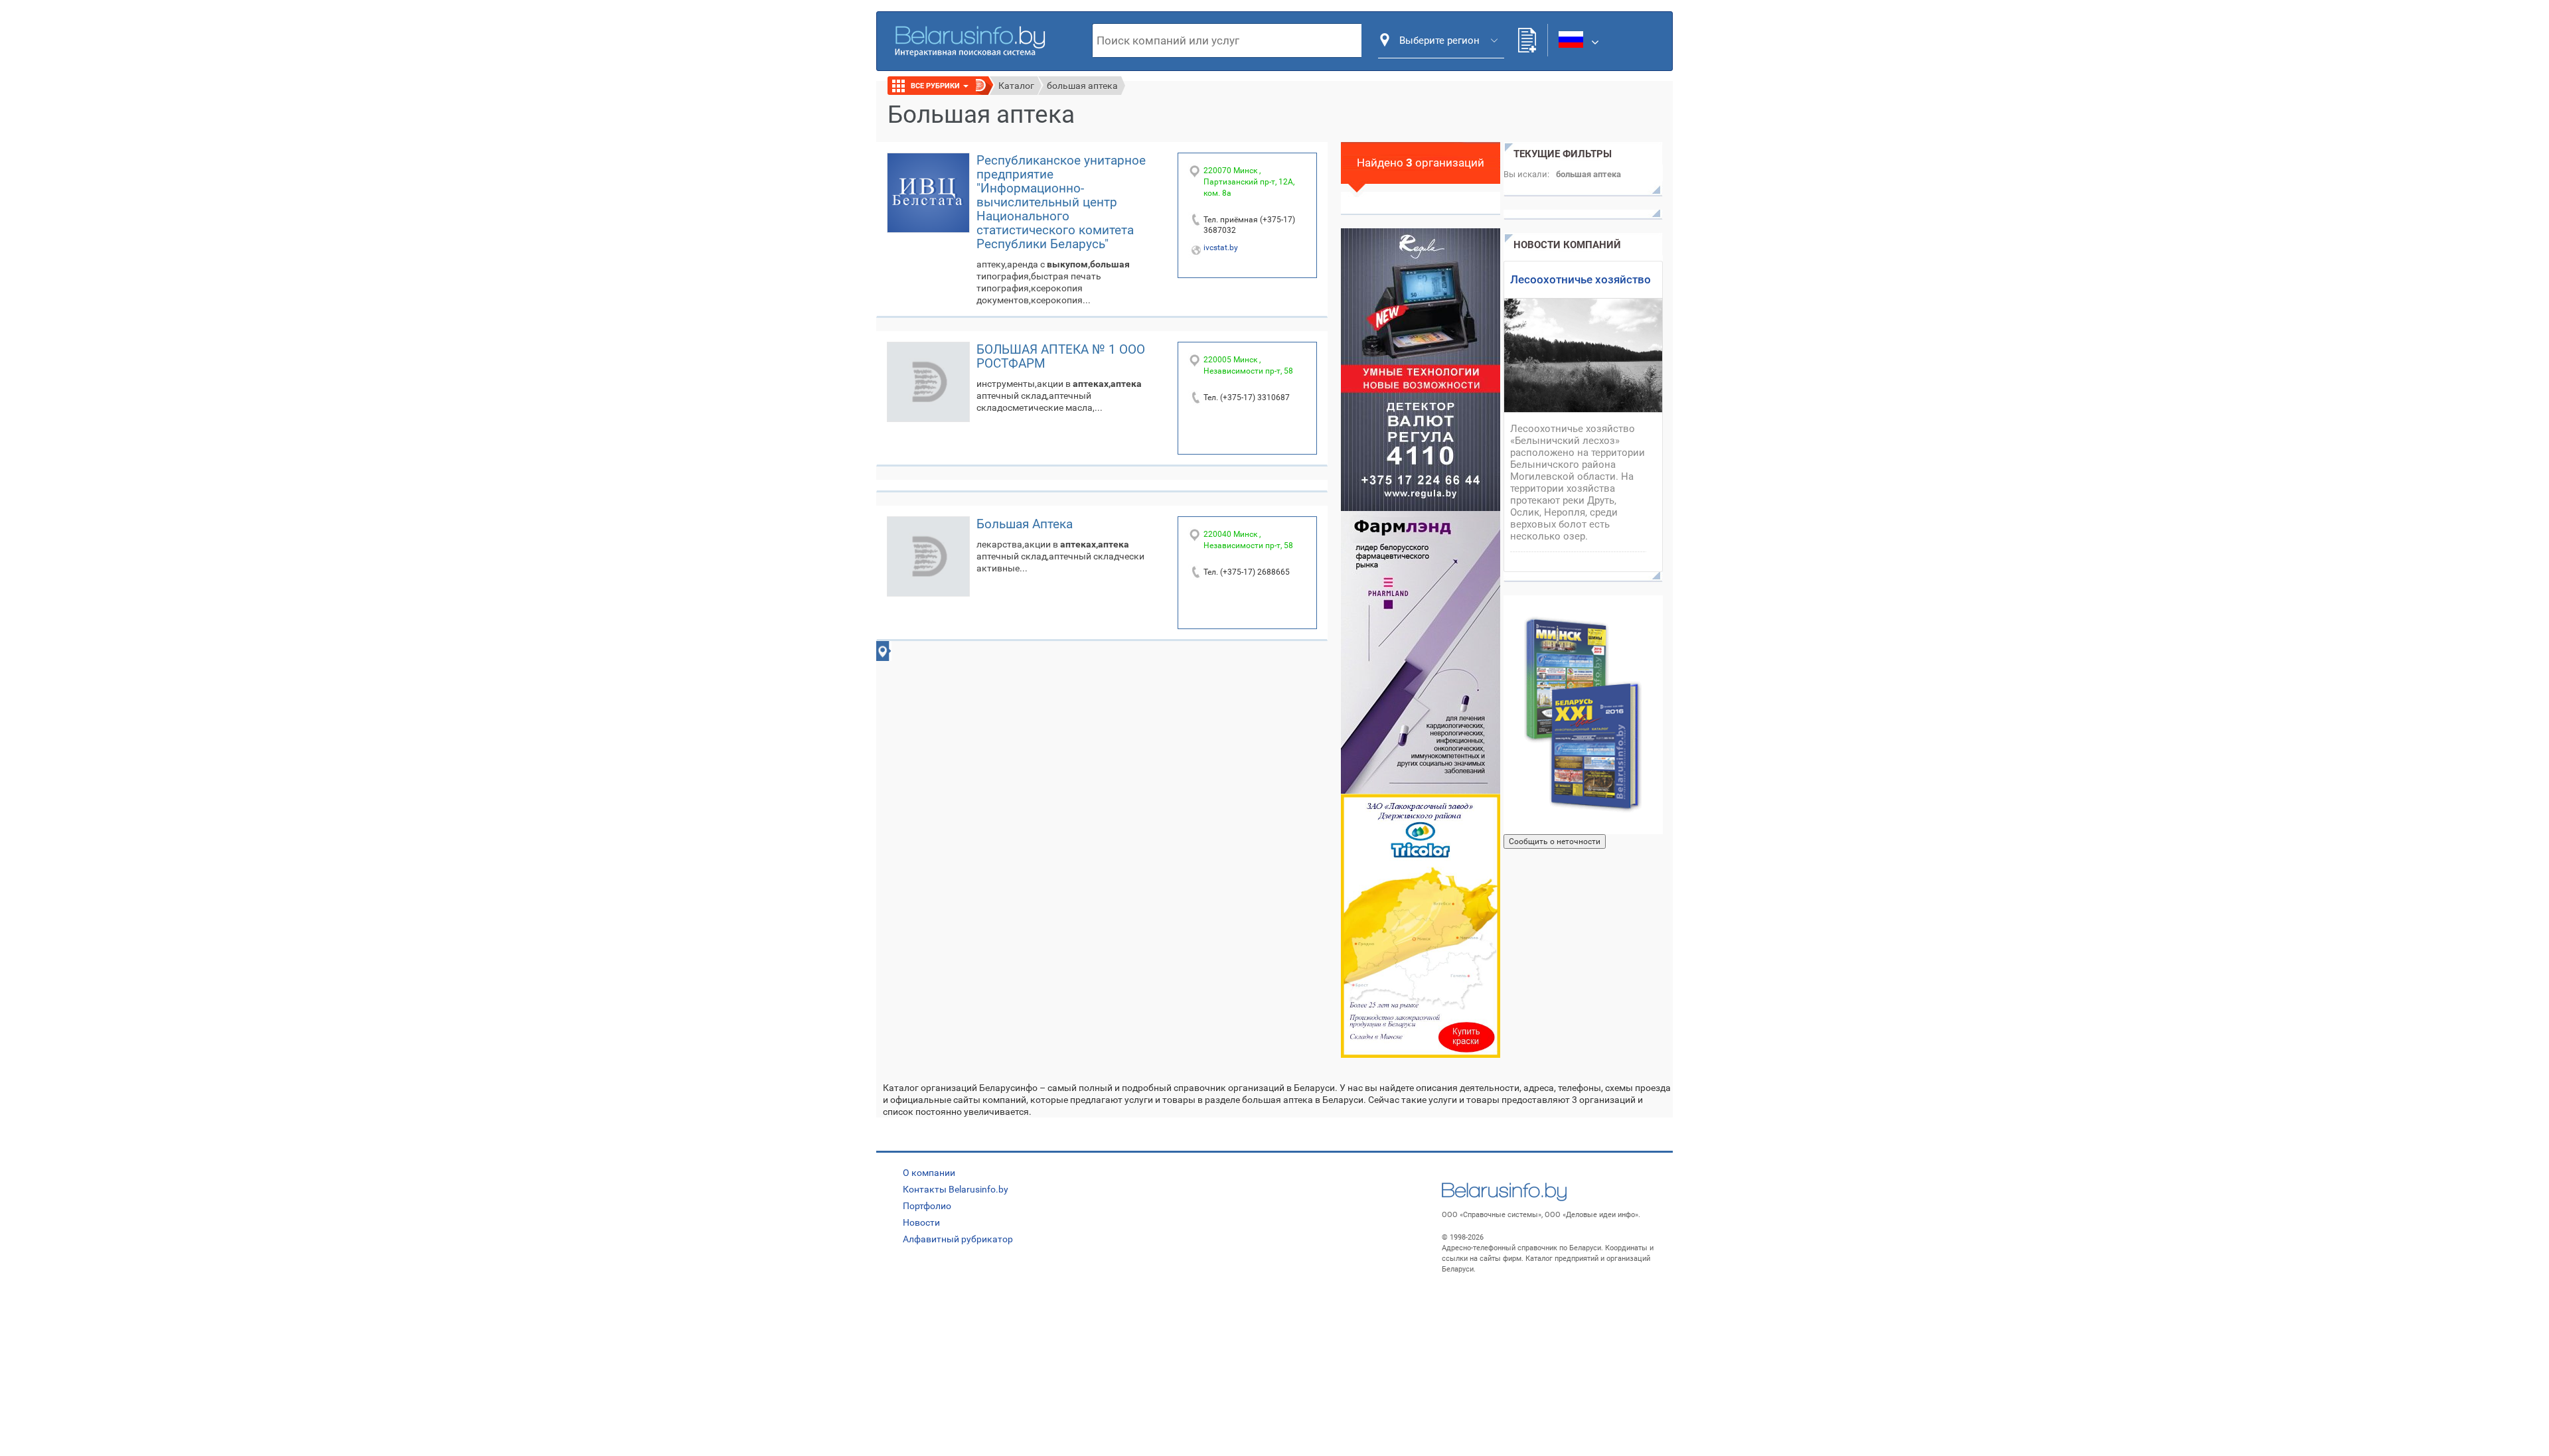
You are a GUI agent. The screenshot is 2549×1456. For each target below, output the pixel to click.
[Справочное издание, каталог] (1583, 715)
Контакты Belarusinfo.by (956, 1189)
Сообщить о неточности (1555, 841)
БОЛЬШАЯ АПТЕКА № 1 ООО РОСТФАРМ (1061, 356)
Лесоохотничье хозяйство (1581, 279)
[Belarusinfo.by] (970, 40)
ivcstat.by (1221, 248)
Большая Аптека (1025, 524)
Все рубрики (936, 86)
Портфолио (927, 1206)
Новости (921, 1222)
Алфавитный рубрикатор (958, 1239)
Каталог (1016, 86)
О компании (929, 1173)
